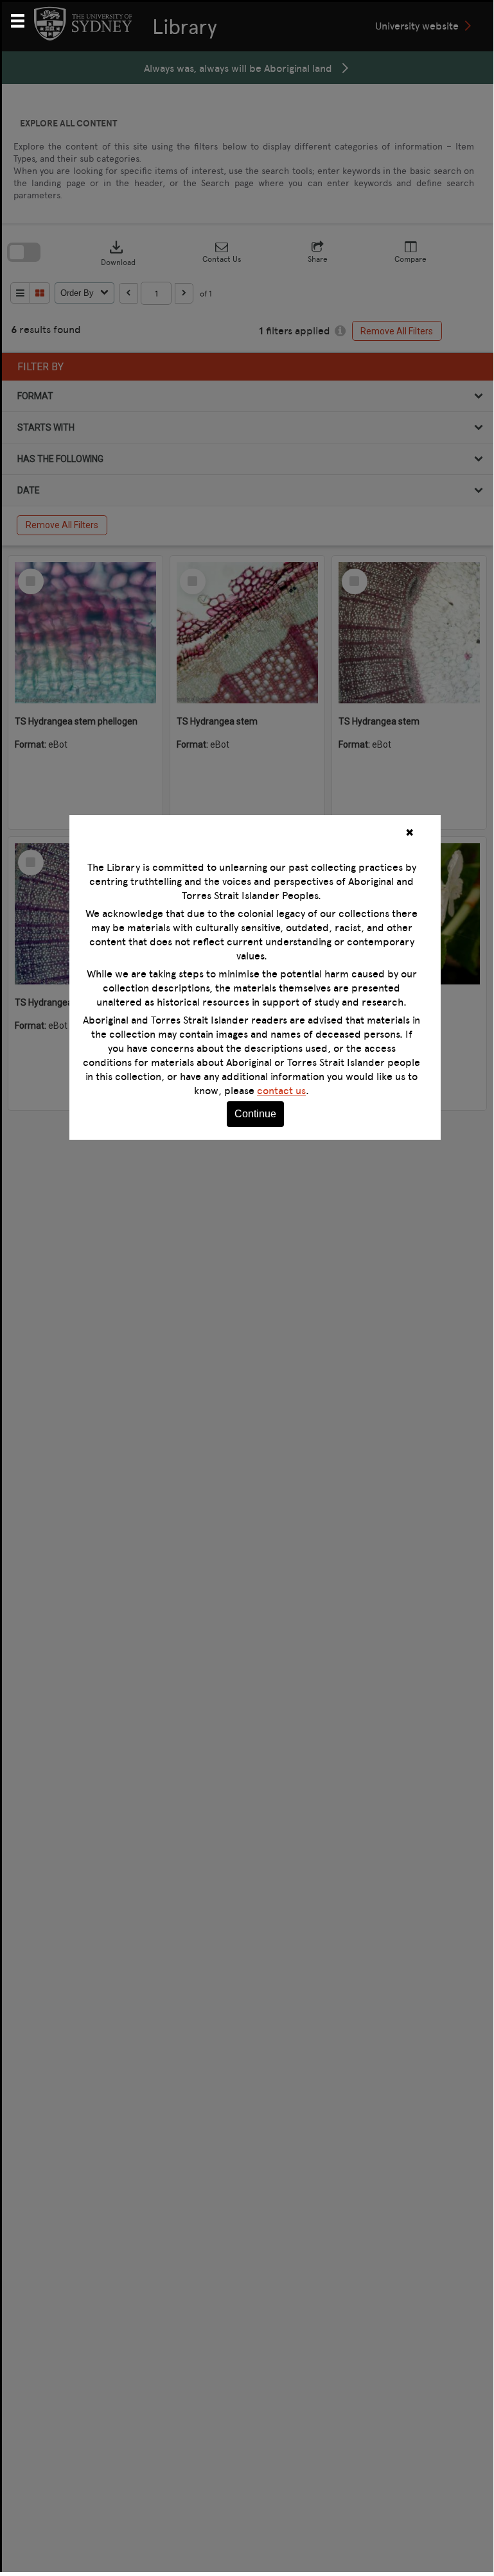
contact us (281, 1090)
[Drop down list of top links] (23, 19)
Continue (255, 1114)
